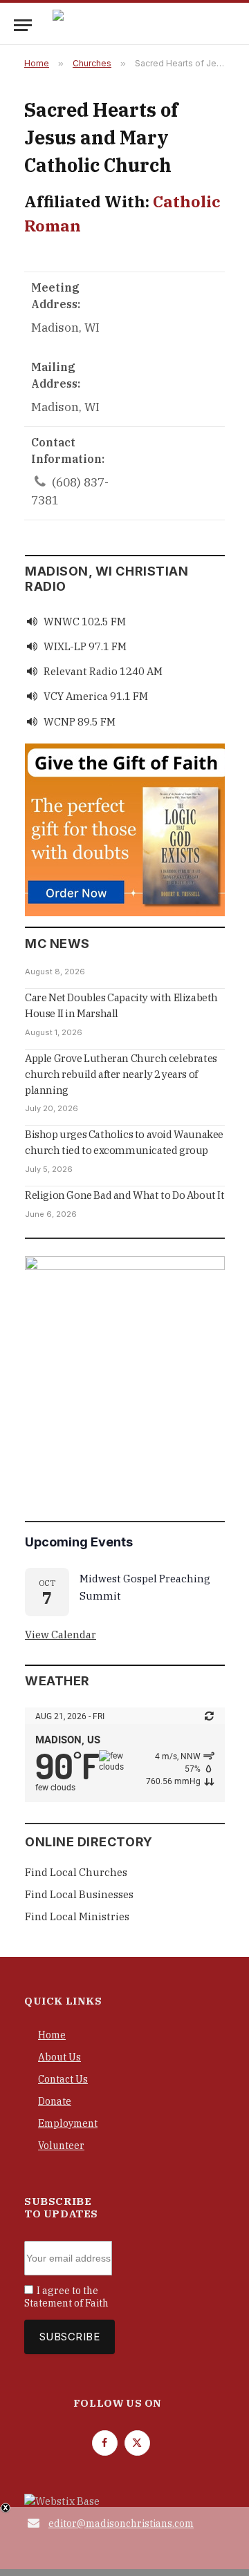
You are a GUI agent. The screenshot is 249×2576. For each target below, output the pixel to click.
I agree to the (66, 2297)
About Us (59, 2057)
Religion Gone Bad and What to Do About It (125, 1195)
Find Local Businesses (79, 1894)
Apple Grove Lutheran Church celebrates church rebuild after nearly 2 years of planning (121, 1074)
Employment (68, 2123)
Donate (55, 2101)
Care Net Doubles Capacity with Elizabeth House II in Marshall (121, 1005)
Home (52, 2035)
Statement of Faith (66, 2303)
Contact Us (63, 2079)
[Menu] (23, 25)
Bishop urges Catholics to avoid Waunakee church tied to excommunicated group (124, 1142)
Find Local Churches (76, 1872)
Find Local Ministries (77, 1916)
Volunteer (61, 2146)
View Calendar (61, 1635)
